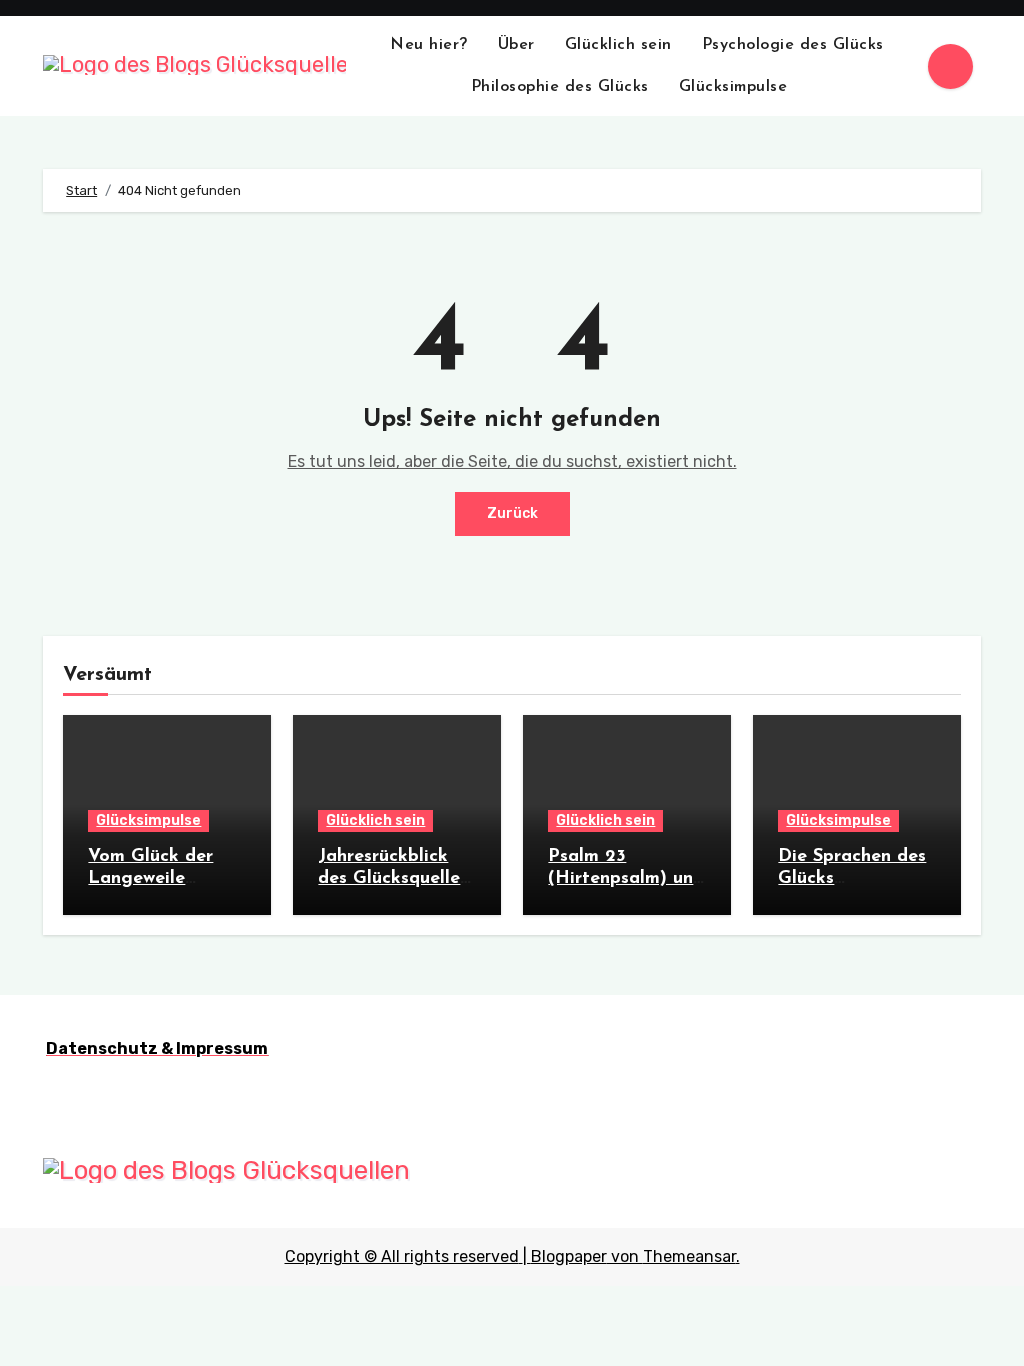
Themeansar (689, 1256)
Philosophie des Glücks (560, 87)
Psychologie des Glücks (793, 45)
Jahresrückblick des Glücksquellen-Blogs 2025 (396, 878)
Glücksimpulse (736, 87)
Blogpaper (569, 1256)
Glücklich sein (618, 45)
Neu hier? (429, 45)
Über (516, 45)
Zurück (512, 513)
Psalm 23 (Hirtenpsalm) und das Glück (626, 878)
